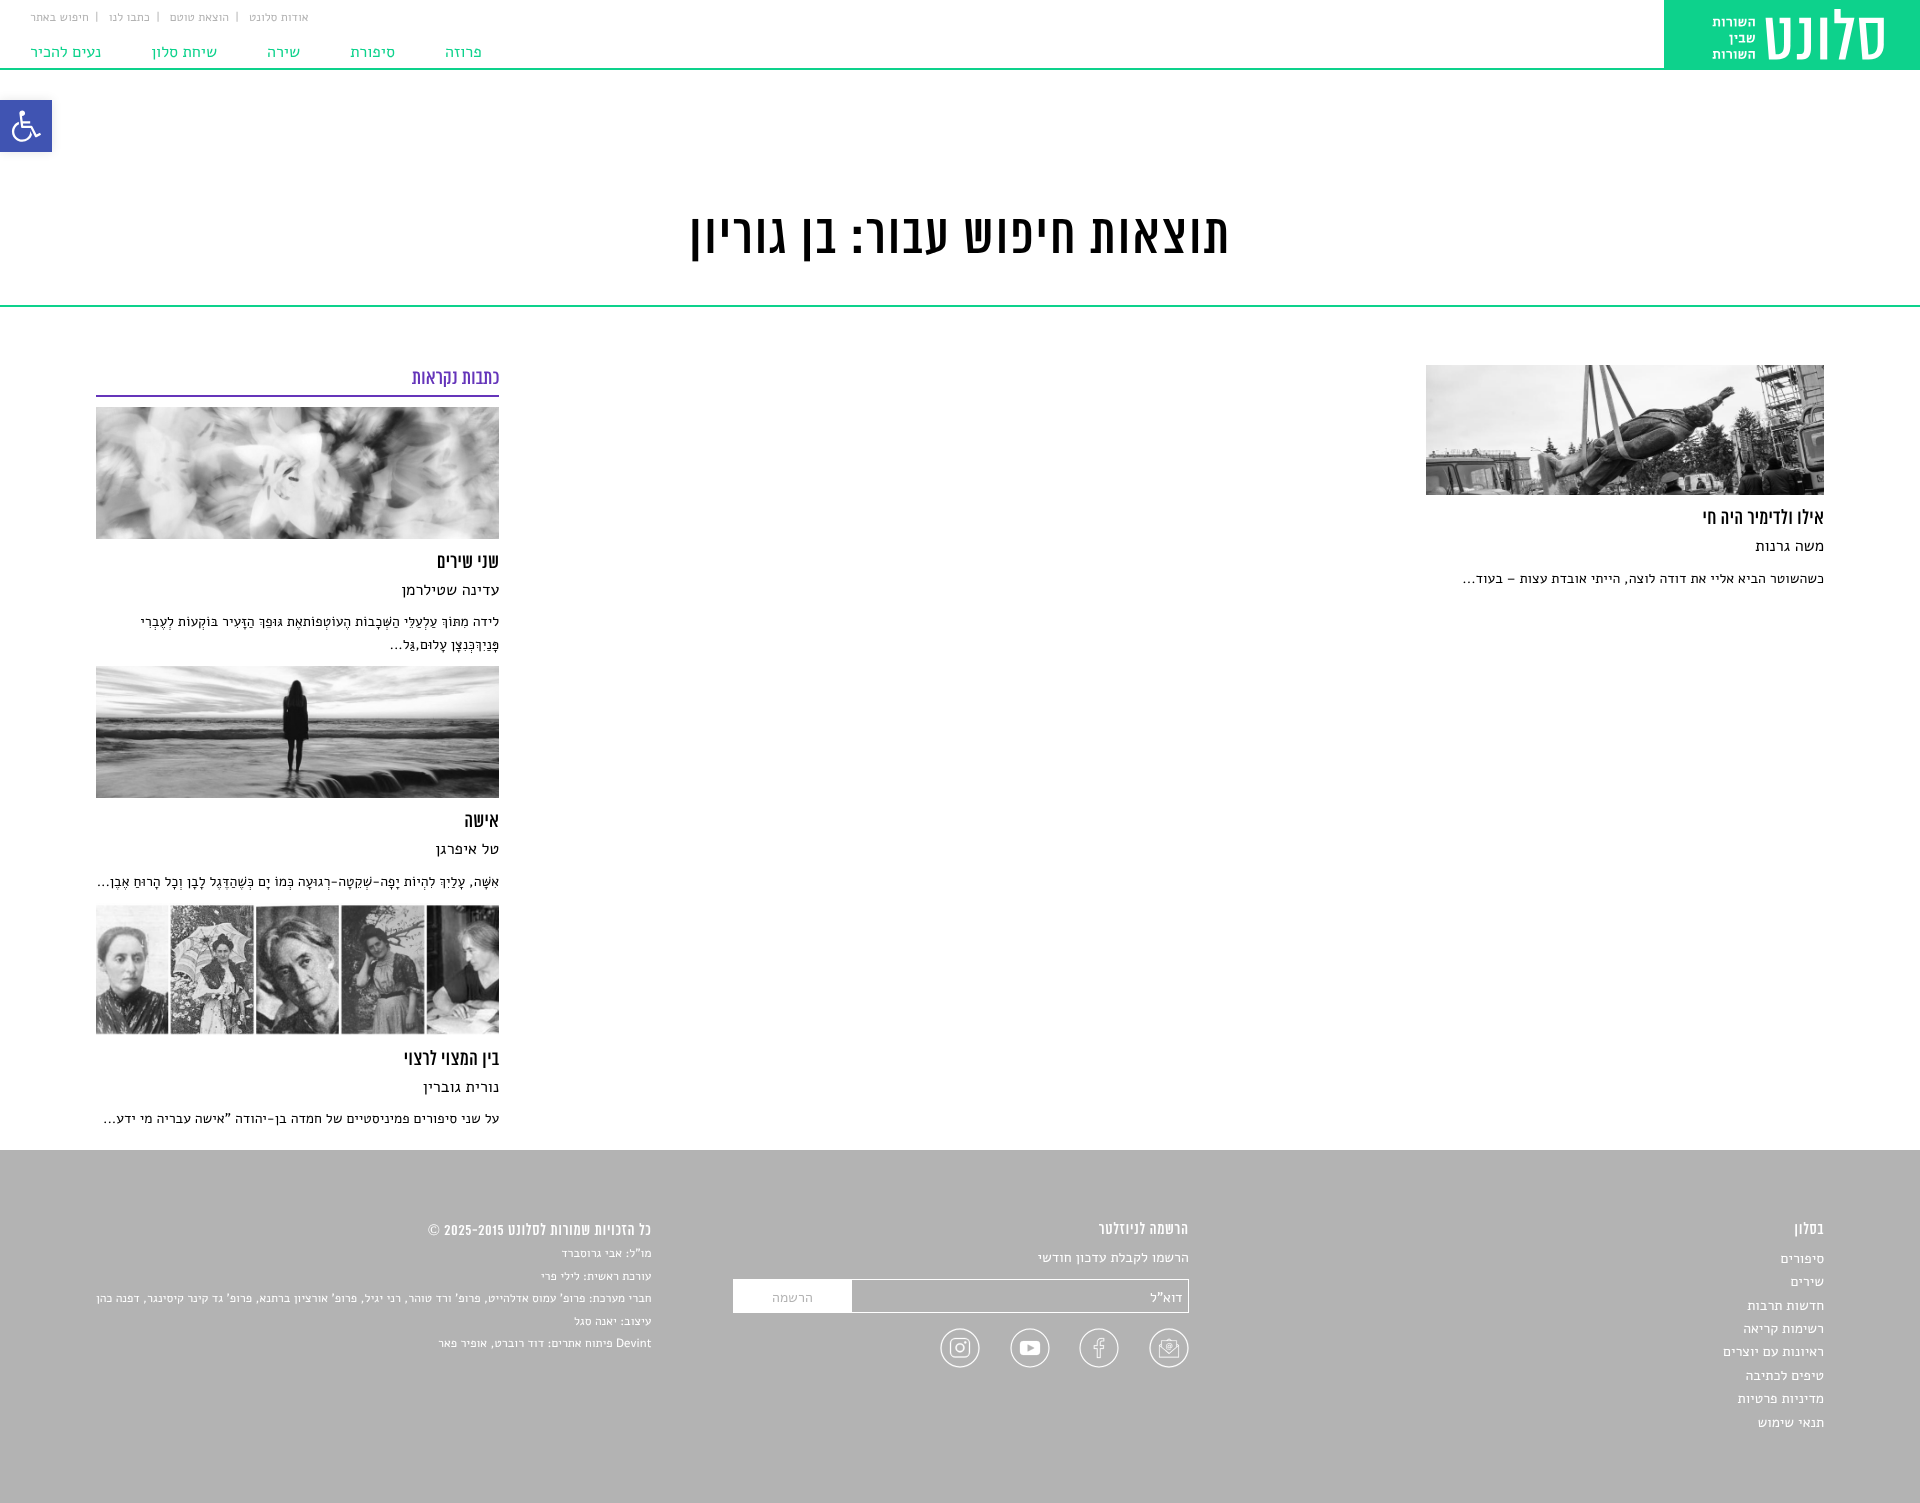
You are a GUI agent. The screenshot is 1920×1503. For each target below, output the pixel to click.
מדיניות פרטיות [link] (1781, 1398)
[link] (26, 126)
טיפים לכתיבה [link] (1784, 1375)
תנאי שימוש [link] (1790, 1422)
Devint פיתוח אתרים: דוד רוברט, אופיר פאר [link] (544, 1344)
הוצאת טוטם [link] (199, 18)
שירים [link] (1807, 1281)
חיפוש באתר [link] (59, 18)
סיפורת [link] (372, 52)
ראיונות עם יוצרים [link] (1773, 1351)
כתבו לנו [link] (129, 18)
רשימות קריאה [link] (1783, 1328)
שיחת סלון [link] (184, 52)
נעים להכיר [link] (65, 52)
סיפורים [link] (1802, 1258)
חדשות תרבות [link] (1785, 1305)
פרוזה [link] (463, 52)
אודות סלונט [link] (279, 18)
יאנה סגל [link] (595, 1322)
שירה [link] (283, 52)
